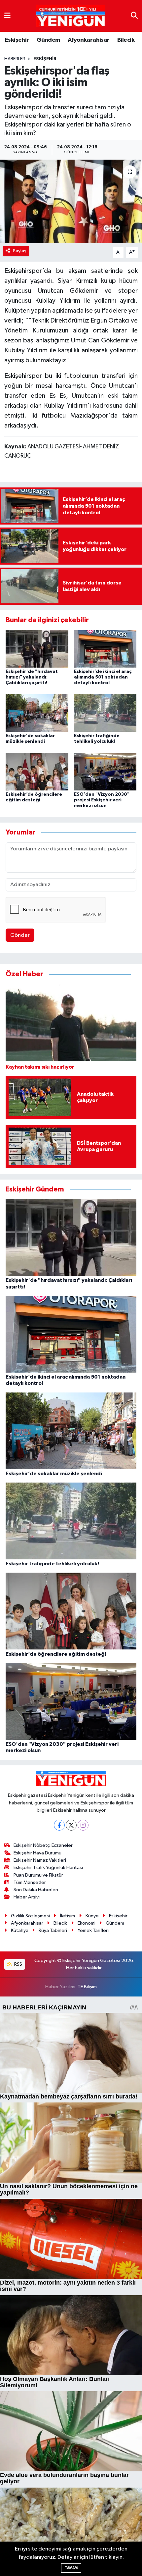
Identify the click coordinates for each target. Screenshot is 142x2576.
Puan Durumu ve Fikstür (38, 1875)
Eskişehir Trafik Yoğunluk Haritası (48, 1868)
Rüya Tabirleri (53, 1930)
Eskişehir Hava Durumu (37, 1853)
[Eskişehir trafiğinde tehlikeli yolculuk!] (105, 713)
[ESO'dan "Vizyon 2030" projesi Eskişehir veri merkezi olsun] (105, 771)
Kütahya (20, 1930)
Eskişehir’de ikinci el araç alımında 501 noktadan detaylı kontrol (103, 677)
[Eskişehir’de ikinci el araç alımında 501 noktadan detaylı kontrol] (105, 649)
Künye (92, 1916)
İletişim (68, 1916)
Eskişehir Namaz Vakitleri (40, 1860)
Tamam (71, 2568)
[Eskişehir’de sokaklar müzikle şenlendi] (37, 713)
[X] (71, 1825)
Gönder (20, 935)
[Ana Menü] (7, 16)
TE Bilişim (87, 1987)
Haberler (15, 59)
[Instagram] (83, 1825)
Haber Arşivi (27, 1897)
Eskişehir (17, 40)
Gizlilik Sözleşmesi (30, 1916)
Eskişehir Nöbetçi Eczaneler (43, 1845)
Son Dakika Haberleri (36, 1890)
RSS (18, 1964)
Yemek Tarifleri (93, 1930)
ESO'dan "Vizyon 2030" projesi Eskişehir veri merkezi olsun (102, 800)
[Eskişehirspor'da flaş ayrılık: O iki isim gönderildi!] (71, 201)
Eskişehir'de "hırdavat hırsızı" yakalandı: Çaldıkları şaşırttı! (32, 677)
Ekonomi (87, 1923)
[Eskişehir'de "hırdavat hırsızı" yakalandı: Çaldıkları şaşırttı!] (37, 649)
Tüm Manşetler (30, 1882)
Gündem (48, 40)
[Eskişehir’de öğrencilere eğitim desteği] (37, 771)
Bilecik (126, 40)
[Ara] (134, 16)
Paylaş (20, 251)
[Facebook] (59, 1825)
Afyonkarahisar (89, 40)
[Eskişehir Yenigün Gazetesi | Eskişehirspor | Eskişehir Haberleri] (71, 16)
